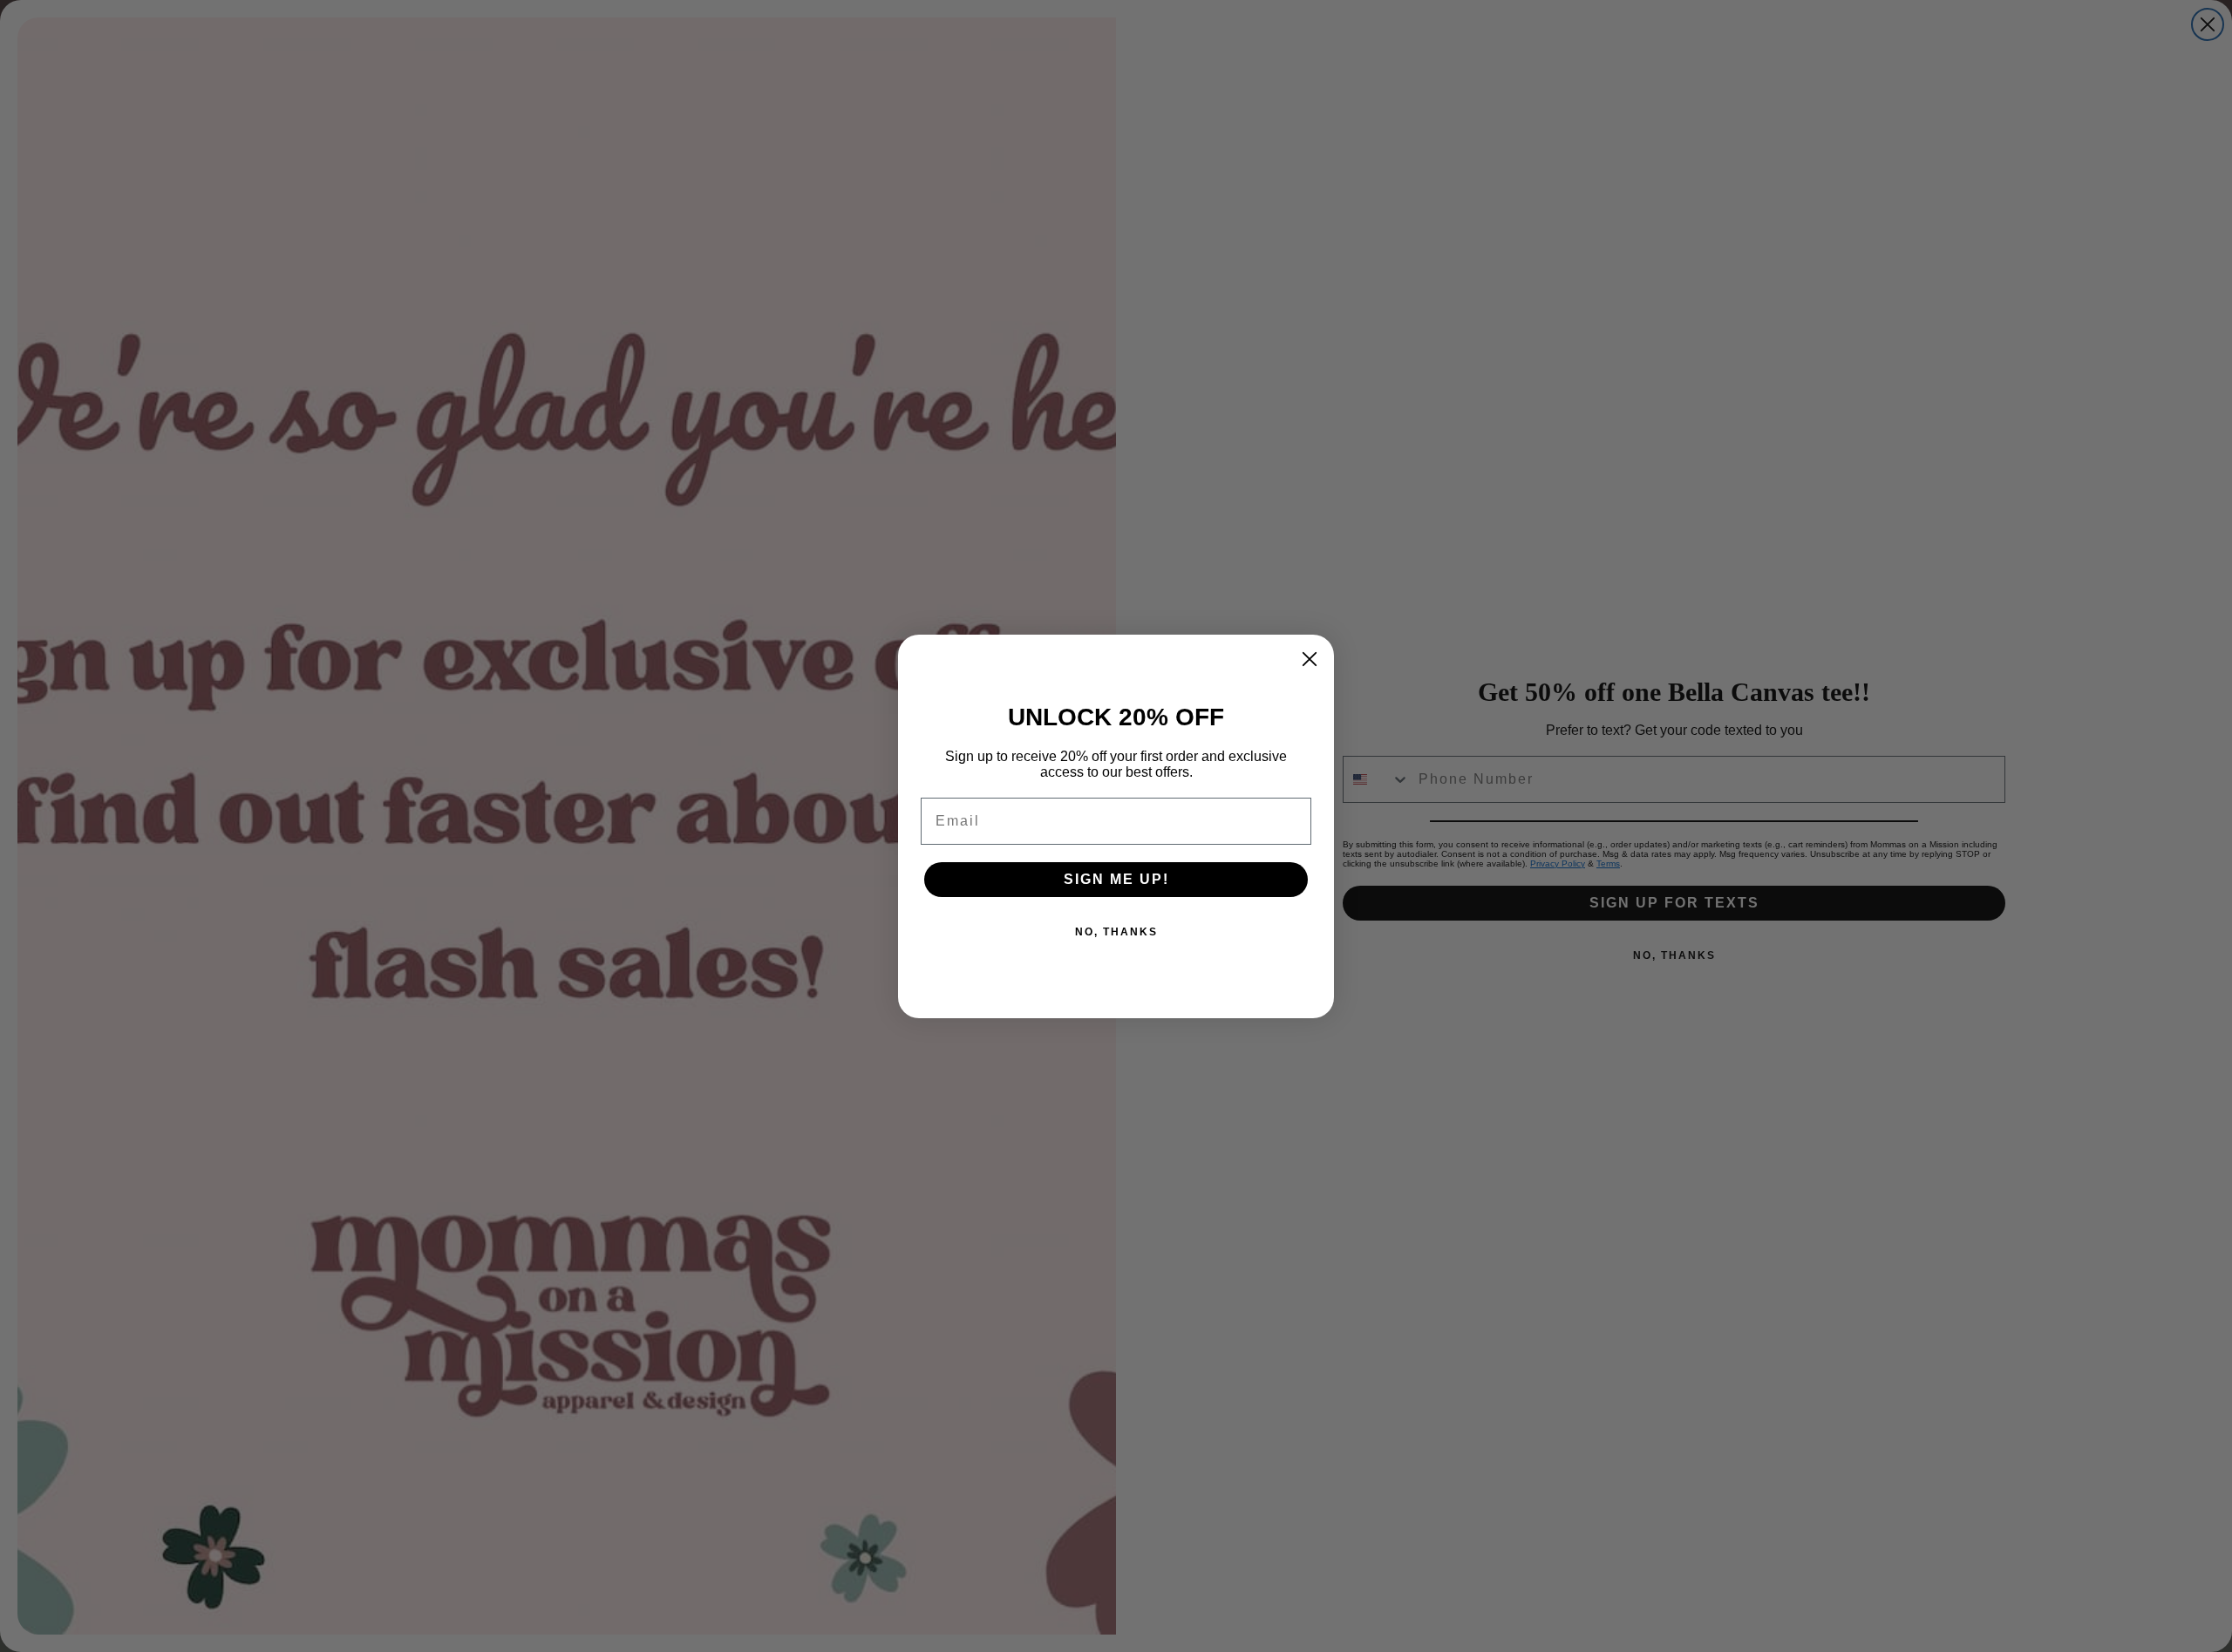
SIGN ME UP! (1116, 879)
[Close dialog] (1310, 659)
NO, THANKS (1116, 932)
